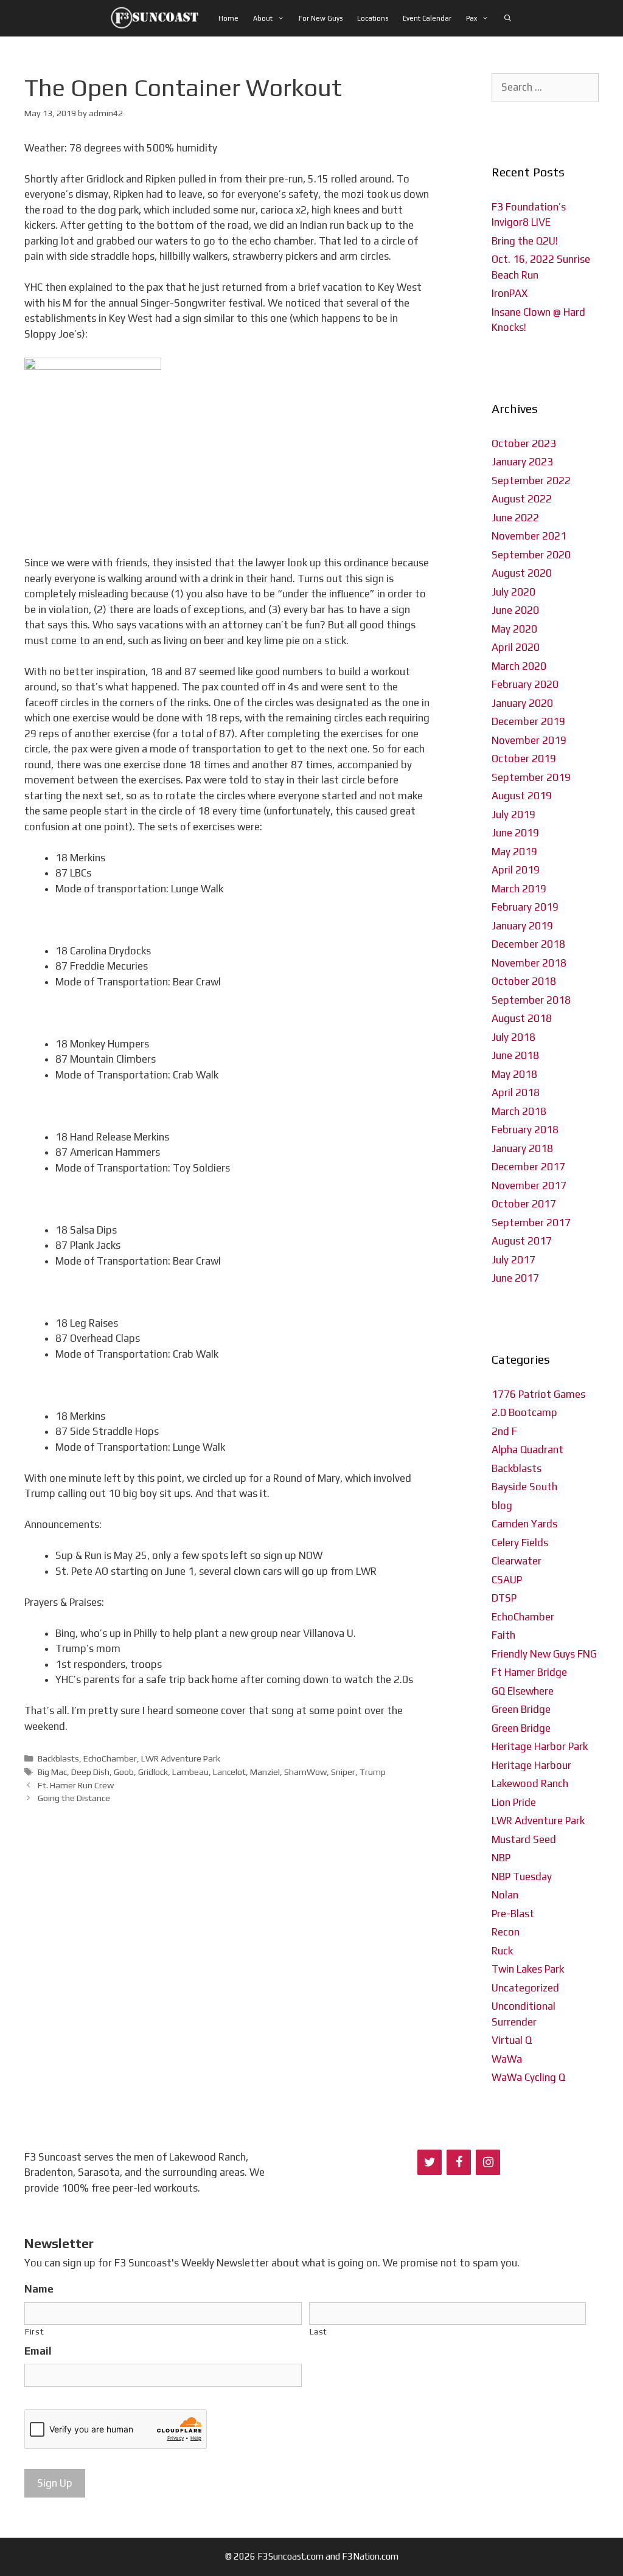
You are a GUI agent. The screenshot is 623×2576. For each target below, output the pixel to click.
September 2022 (531, 481)
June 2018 (515, 1055)
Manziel (265, 1772)
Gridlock (153, 1772)
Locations (373, 18)
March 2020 (519, 666)
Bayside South (524, 1487)
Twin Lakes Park (528, 1969)
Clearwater (517, 1561)
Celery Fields (520, 1543)
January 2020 (522, 703)
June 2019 (515, 833)
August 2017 (522, 1241)
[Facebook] (459, 2162)
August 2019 (522, 796)
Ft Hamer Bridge (529, 1672)
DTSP (504, 1598)
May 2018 (514, 1074)
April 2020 (516, 647)
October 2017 (524, 1204)
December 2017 (528, 1167)
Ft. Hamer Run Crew (76, 1785)
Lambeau (190, 1772)
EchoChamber (110, 1758)
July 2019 (513, 814)
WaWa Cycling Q (528, 2077)
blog (502, 1505)
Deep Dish (90, 1772)
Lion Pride (514, 1802)
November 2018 (529, 963)
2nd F (504, 1431)
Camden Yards (524, 1524)
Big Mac (52, 1772)
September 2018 (531, 1000)
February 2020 (525, 684)
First (34, 2331)
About (263, 18)
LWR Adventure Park (181, 1758)
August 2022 (522, 499)
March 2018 (519, 1111)
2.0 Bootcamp (524, 1412)
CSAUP (507, 1580)
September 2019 (531, 777)
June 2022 (515, 518)
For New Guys (321, 18)
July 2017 (513, 1260)
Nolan (505, 1895)
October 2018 (524, 981)
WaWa (507, 2059)
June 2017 (515, 1278)
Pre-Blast (513, 1914)
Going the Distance (74, 1798)
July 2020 (513, 592)
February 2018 (525, 1130)
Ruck (502, 1951)
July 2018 (513, 1037)
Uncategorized (525, 1988)
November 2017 (529, 1186)
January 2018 (522, 1148)
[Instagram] (488, 2162)
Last (319, 2331)
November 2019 (529, 740)
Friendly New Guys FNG (544, 1654)
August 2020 (522, 573)
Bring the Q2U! (525, 241)
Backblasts (58, 1758)
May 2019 (514, 852)
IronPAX (510, 293)
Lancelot (229, 1772)
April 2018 (516, 1092)
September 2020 (531, 555)
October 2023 (524, 443)
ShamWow (305, 1772)
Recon (506, 1932)
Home (228, 18)
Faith (503, 1635)
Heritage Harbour (531, 1765)
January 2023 (522, 462)
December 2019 (528, 721)
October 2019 (524, 759)
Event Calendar (427, 18)
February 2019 (525, 907)
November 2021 (529, 536)
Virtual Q (512, 2040)
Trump (373, 1772)
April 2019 (516, 870)
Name (39, 2289)
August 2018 (522, 1018)
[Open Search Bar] (507, 18)
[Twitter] (430, 2162)
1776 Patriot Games (538, 1394)
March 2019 (519, 889)
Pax (472, 18)
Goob (124, 1772)
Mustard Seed (524, 1839)
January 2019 (522, 926)
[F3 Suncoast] (158, 18)
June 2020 (515, 610)
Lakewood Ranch (530, 1783)
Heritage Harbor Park (540, 1746)
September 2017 (531, 1223)
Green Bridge (521, 1709)
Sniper (343, 1772)
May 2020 (514, 629)
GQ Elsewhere (523, 1691)
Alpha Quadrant (527, 1449)
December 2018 (528, 944)
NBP (501, 1858)
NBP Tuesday (522, 1876)
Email (38, 2351)
